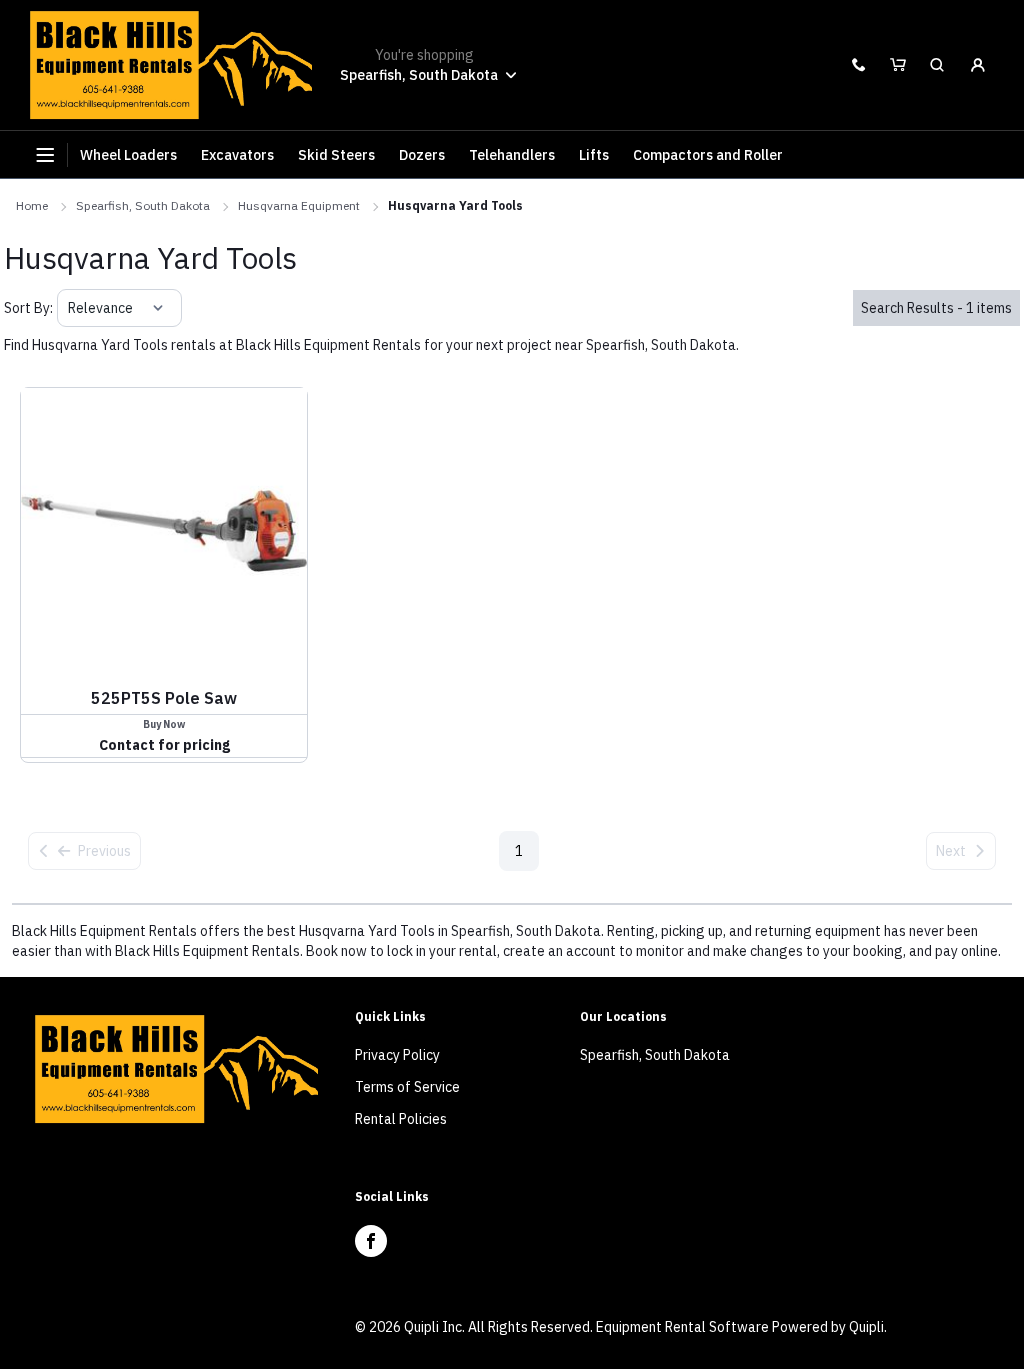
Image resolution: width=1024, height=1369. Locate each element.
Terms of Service (407, 1087)
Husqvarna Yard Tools (455, 205)
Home (32, 205)
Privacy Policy (397, 1055)
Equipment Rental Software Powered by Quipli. (741, 1327)
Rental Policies (401, 1119)
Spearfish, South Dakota (143, 205)
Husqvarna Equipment (299, 205)
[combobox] (69, 308)
